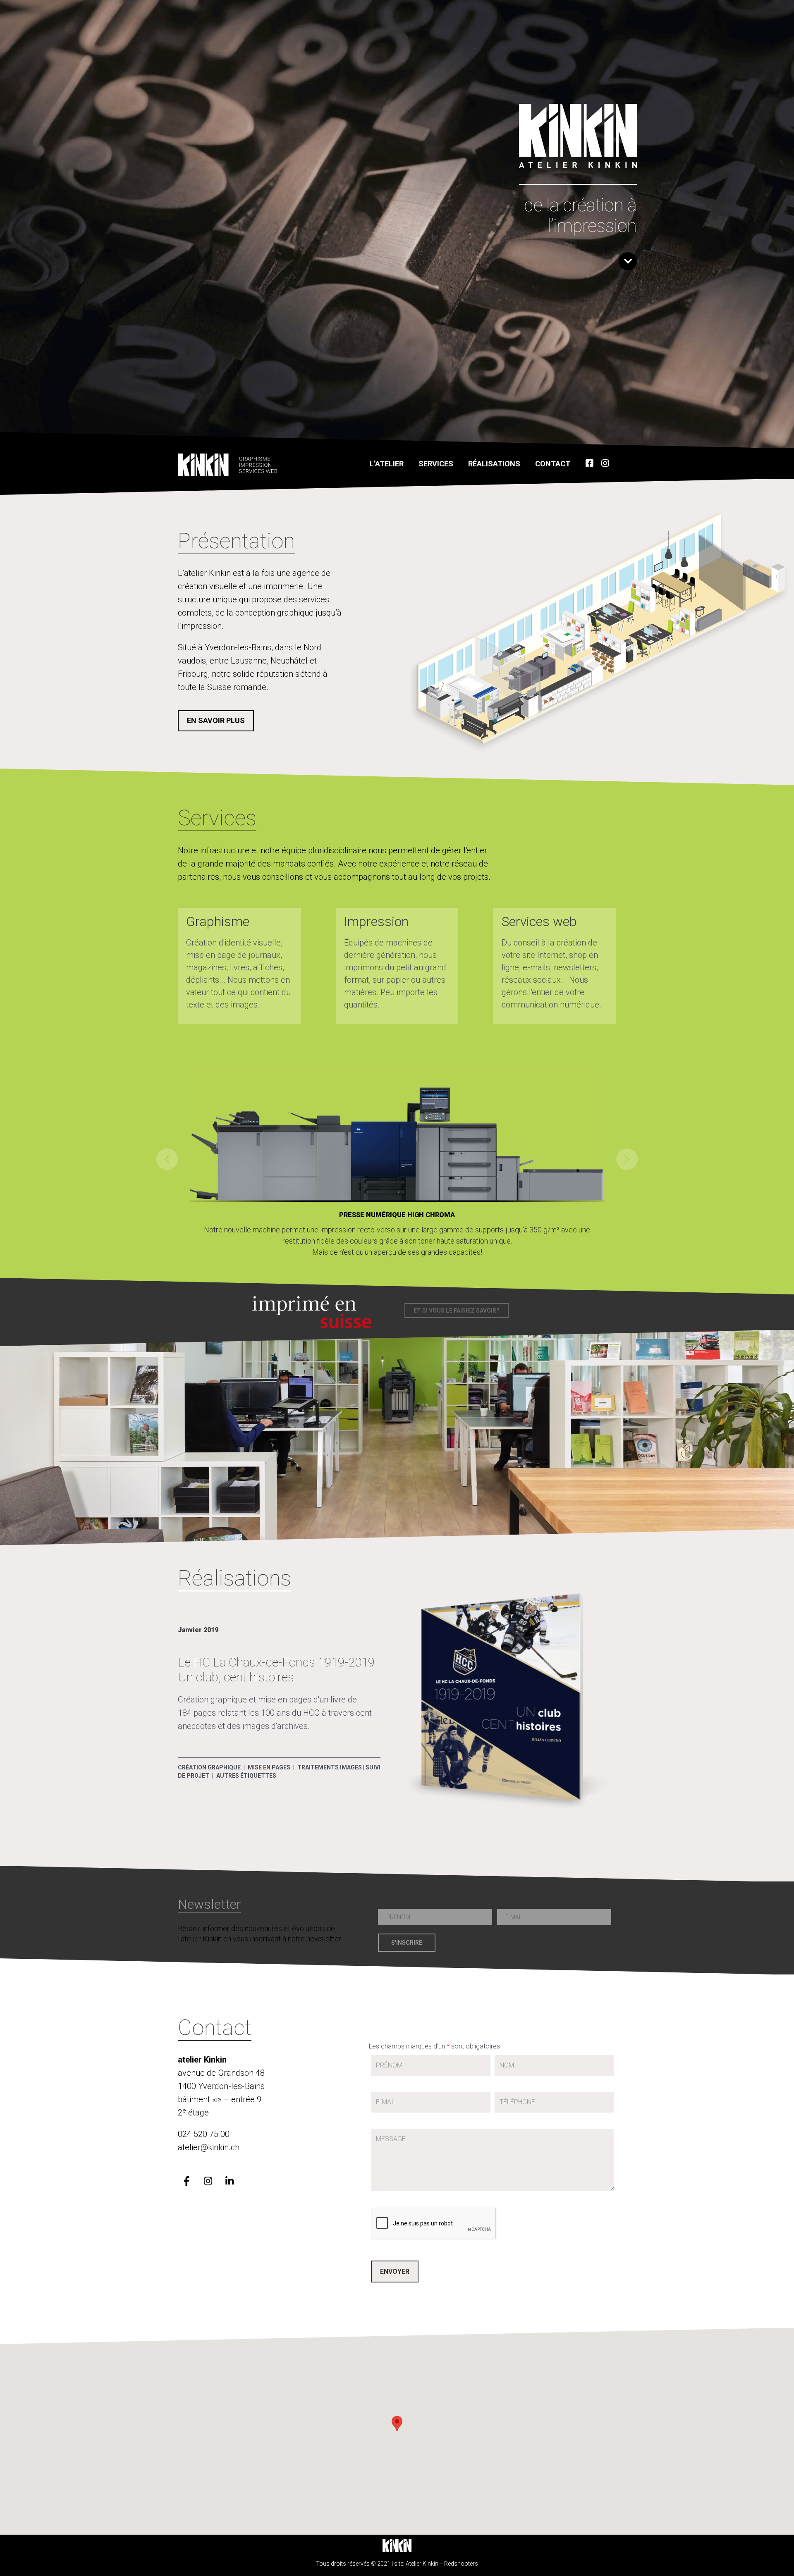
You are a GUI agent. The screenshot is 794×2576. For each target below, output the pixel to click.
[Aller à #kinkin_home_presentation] (628, 261)
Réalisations (494, 464)
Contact (553, 464)
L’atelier (387, 464)
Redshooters (461, 2564)
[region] (397, 1159)
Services (436, 464)
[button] (216, 721)
